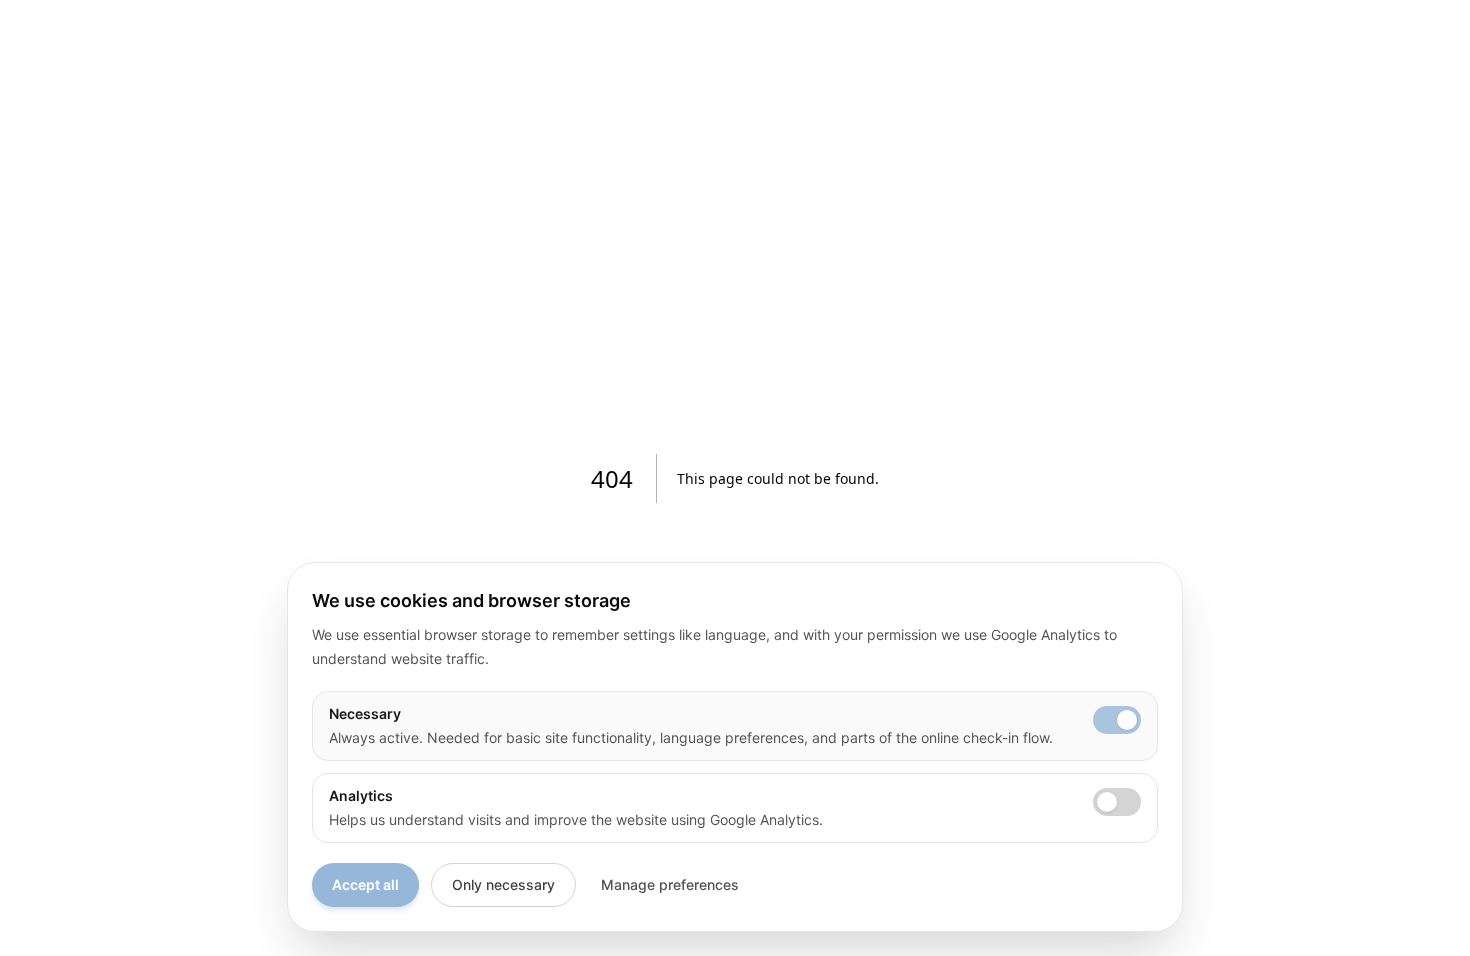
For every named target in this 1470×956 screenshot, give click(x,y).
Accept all (365, 884)
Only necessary (503, 884)
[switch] (1117, 720)
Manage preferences (670, 884)
